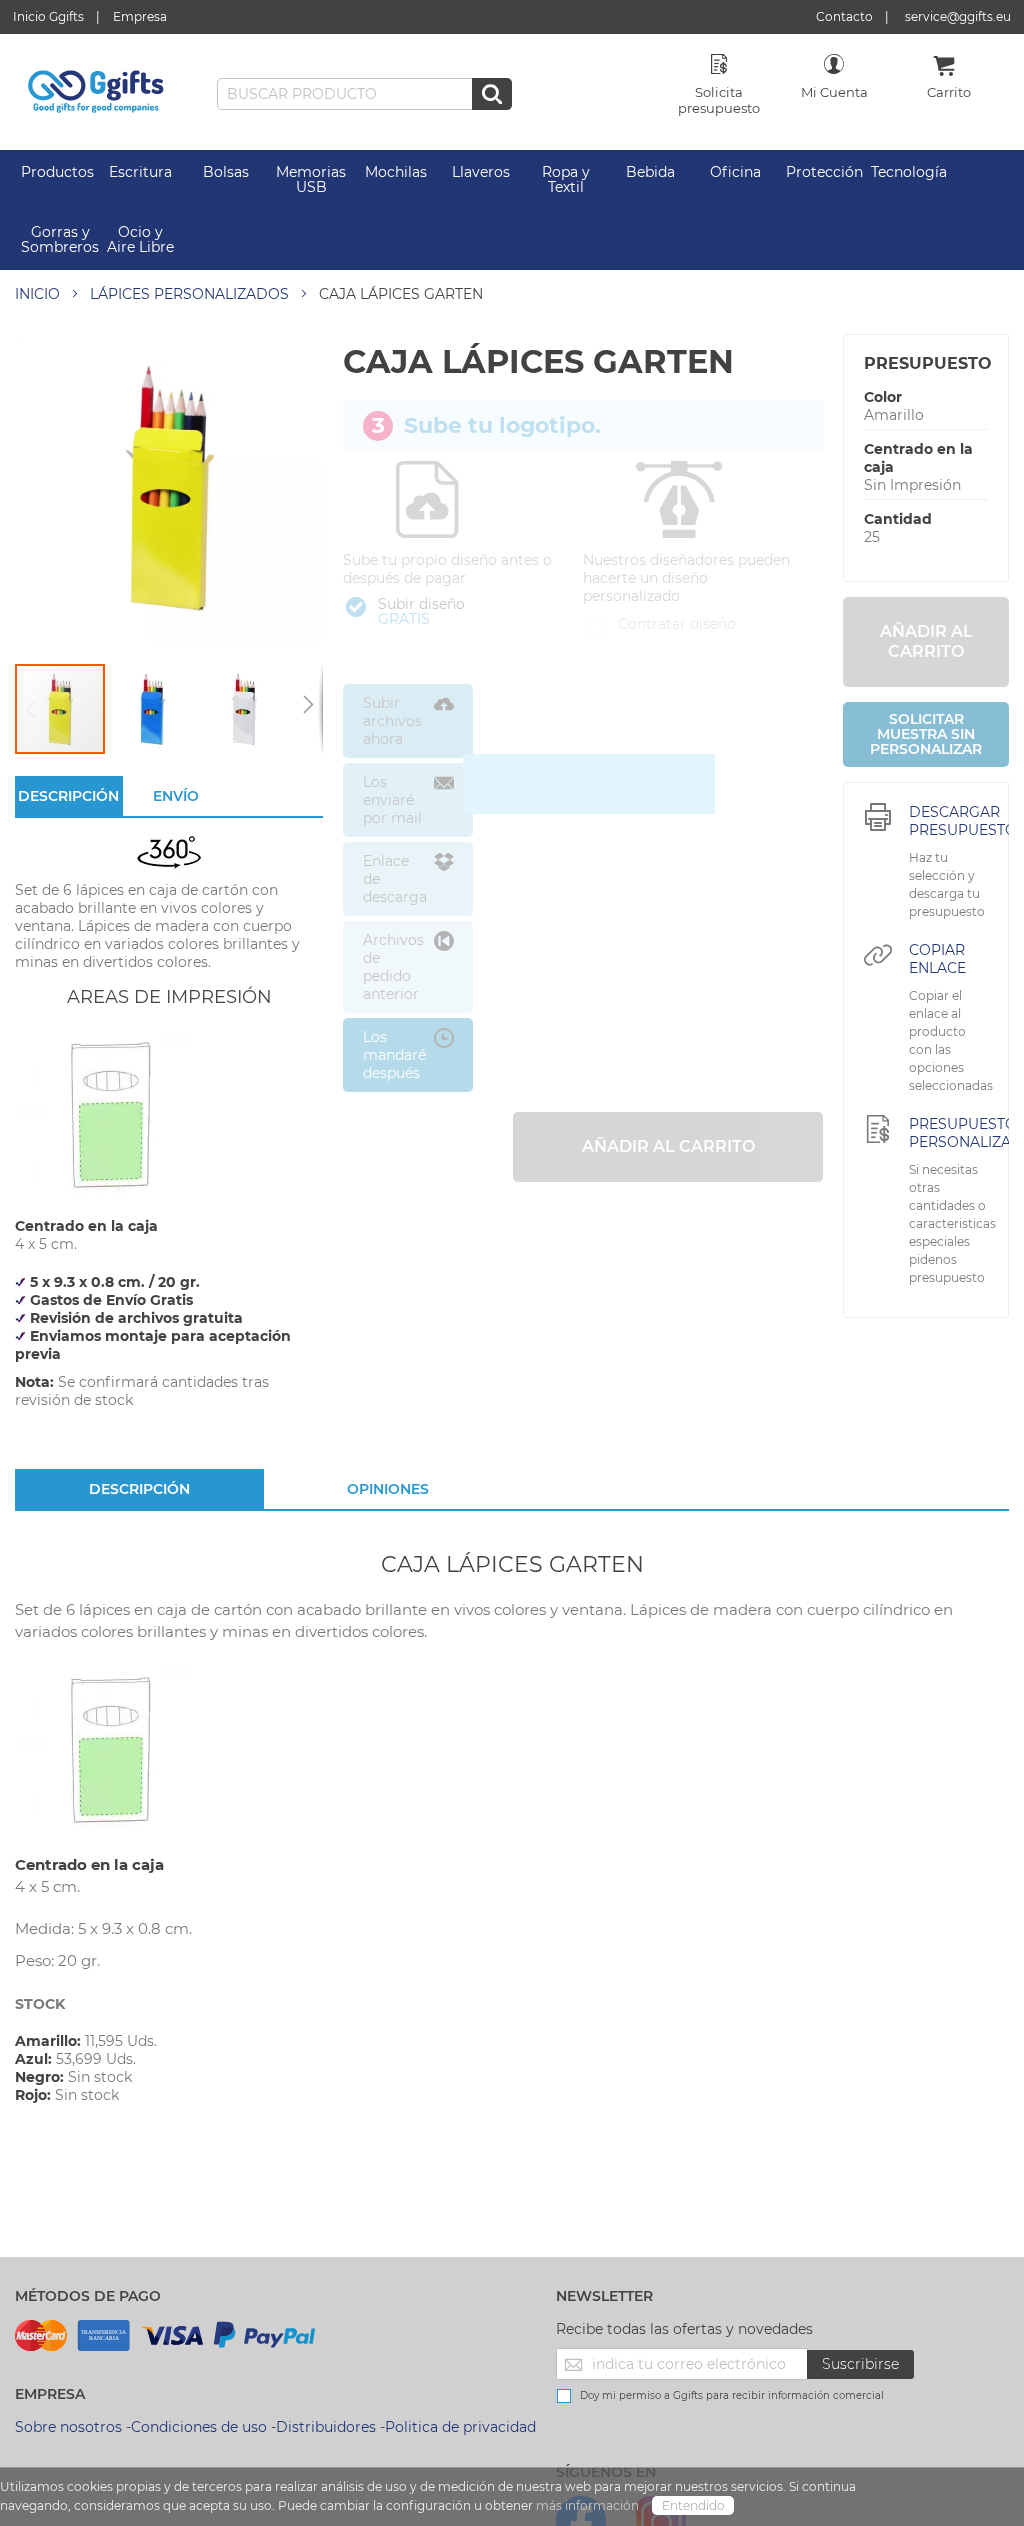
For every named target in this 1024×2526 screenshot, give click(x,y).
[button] (153, 709)
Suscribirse (860, 2364)
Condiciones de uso (199, 2427)
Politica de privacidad (460, 2427)
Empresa (140, 16)
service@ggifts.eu (958, 16)
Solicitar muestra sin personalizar (926, 734)
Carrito (949, 92)
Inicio (37, 294)
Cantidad (898, 519)
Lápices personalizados (189, 294)
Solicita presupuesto (719, 100)
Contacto (844, 16)
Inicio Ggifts (48, 16)
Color (883, 397)
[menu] (512, 210)
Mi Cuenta (834, 92)
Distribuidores (326, 2427)
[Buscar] (492, 94)
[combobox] (364, 94)
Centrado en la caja (918, 458)
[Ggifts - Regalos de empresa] (96, 92)
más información (589, 2505)
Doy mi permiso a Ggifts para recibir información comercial (732, 2395)
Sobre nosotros (68, 2427)
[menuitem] (57, 172)
